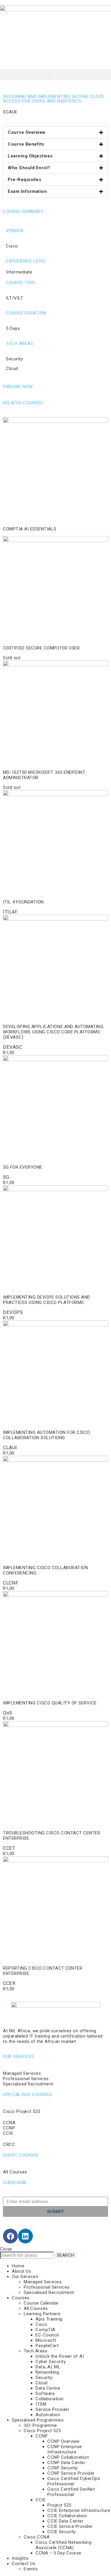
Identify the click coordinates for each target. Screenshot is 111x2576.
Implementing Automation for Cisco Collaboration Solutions (47, 1435)
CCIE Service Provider (70, 2526)
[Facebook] (10, 2236)
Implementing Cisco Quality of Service (50, 1703)
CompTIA (45, 2330)
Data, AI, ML (48, 2367)
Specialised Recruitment (49, 2292)
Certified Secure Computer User (41, 648)
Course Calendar (41, 2303)
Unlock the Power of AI (60, 2356)
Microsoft (46, 2340)
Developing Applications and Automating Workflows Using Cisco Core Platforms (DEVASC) (53, 1032)
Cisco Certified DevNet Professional (71, 2492)
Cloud (42, 2383)
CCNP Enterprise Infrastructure (65, 2449)
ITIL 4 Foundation (23, 902)
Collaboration (50, 2399)
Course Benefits (26, 144)
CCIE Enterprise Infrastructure (79, 2510)
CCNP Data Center (66, 2463)
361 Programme (40, 2425)
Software (45, 2393)
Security (44, 2378)
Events (31, 2569)
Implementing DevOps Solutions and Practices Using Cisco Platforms (47, 1300)
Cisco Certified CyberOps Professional (74, 2481)
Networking (47, 2372)
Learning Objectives (30, 156)
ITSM (41, 2404)
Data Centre (48, 2388)
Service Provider (52, 2409)
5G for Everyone (23, 1167)
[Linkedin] (25, 2236)
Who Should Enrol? (29, 168)
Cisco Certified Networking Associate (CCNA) (63, 2545)
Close (6, 2249)
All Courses (36, 2308)
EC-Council (47, 2335)
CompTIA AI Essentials (30, 529)
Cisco (42, 2324)
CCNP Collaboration (68, 2457)
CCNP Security (63, 2468)
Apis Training (49, 2319)
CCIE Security (62, 2532)
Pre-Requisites (24, 180)
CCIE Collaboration (67, 2516)
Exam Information (27, 191)
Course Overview (27, 132)
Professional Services (47, 2287)
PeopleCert (47, 2346)
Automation (48, 2415)
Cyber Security (51, 2362)
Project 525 (59, 2505)
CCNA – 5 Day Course (58, 2553)
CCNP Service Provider (71, 2473)
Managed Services (43, 2282)
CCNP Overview (63, 2441)
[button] (55, 75)
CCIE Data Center (65, 2521)
